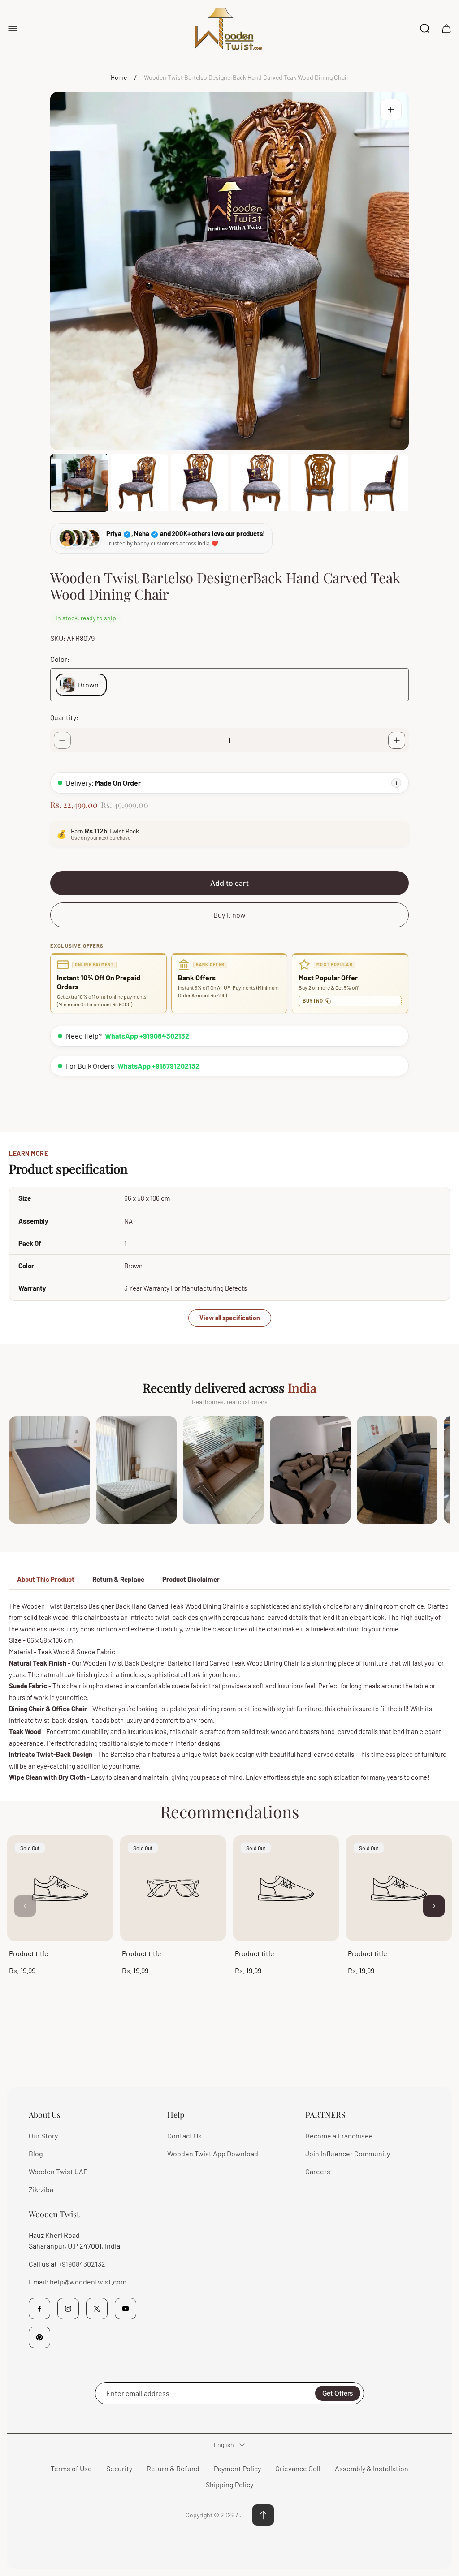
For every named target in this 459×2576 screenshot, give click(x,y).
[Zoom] (391, 110)
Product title (29, 1953)
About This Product (46, 1579)
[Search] (425, 29)
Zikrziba (41, 2189)
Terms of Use (71, 2468)
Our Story (43, 2136)
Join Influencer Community (348, 2153)
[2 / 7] (139, 483)
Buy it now (229, 915)
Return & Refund (173, 2468)
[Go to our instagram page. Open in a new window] (68, 2309)
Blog (36, 2153)
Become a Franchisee (339, 2136)
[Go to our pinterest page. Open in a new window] (39, 2337)
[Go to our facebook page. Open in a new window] (39, 2309)
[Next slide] (434, 1906)
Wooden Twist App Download (213, 2153)
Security (119, 2468)
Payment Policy (237, 2468)
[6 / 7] (380, 483)
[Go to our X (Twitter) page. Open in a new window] (97, 2309)
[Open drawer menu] (13, 29)
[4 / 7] (260, 483)
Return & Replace (118, 1579)
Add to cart (229, 883)
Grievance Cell (298, 2468)
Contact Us (184, 2136)
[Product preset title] (60, 1888)
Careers (318, 2171)
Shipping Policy (229, 2484)
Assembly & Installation (372, 2468)
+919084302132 (82, 2264)
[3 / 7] (199, 483)
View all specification (230, 1318)
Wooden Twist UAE (58, 2171)
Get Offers (338, 2393)
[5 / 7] (320, 483)
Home (119, 77)
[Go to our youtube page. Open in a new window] (126, 2309)
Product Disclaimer (191, 1579)
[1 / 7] (79, 483)
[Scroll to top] (263, 2515)
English (224, 2445)
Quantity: (64, 717)
